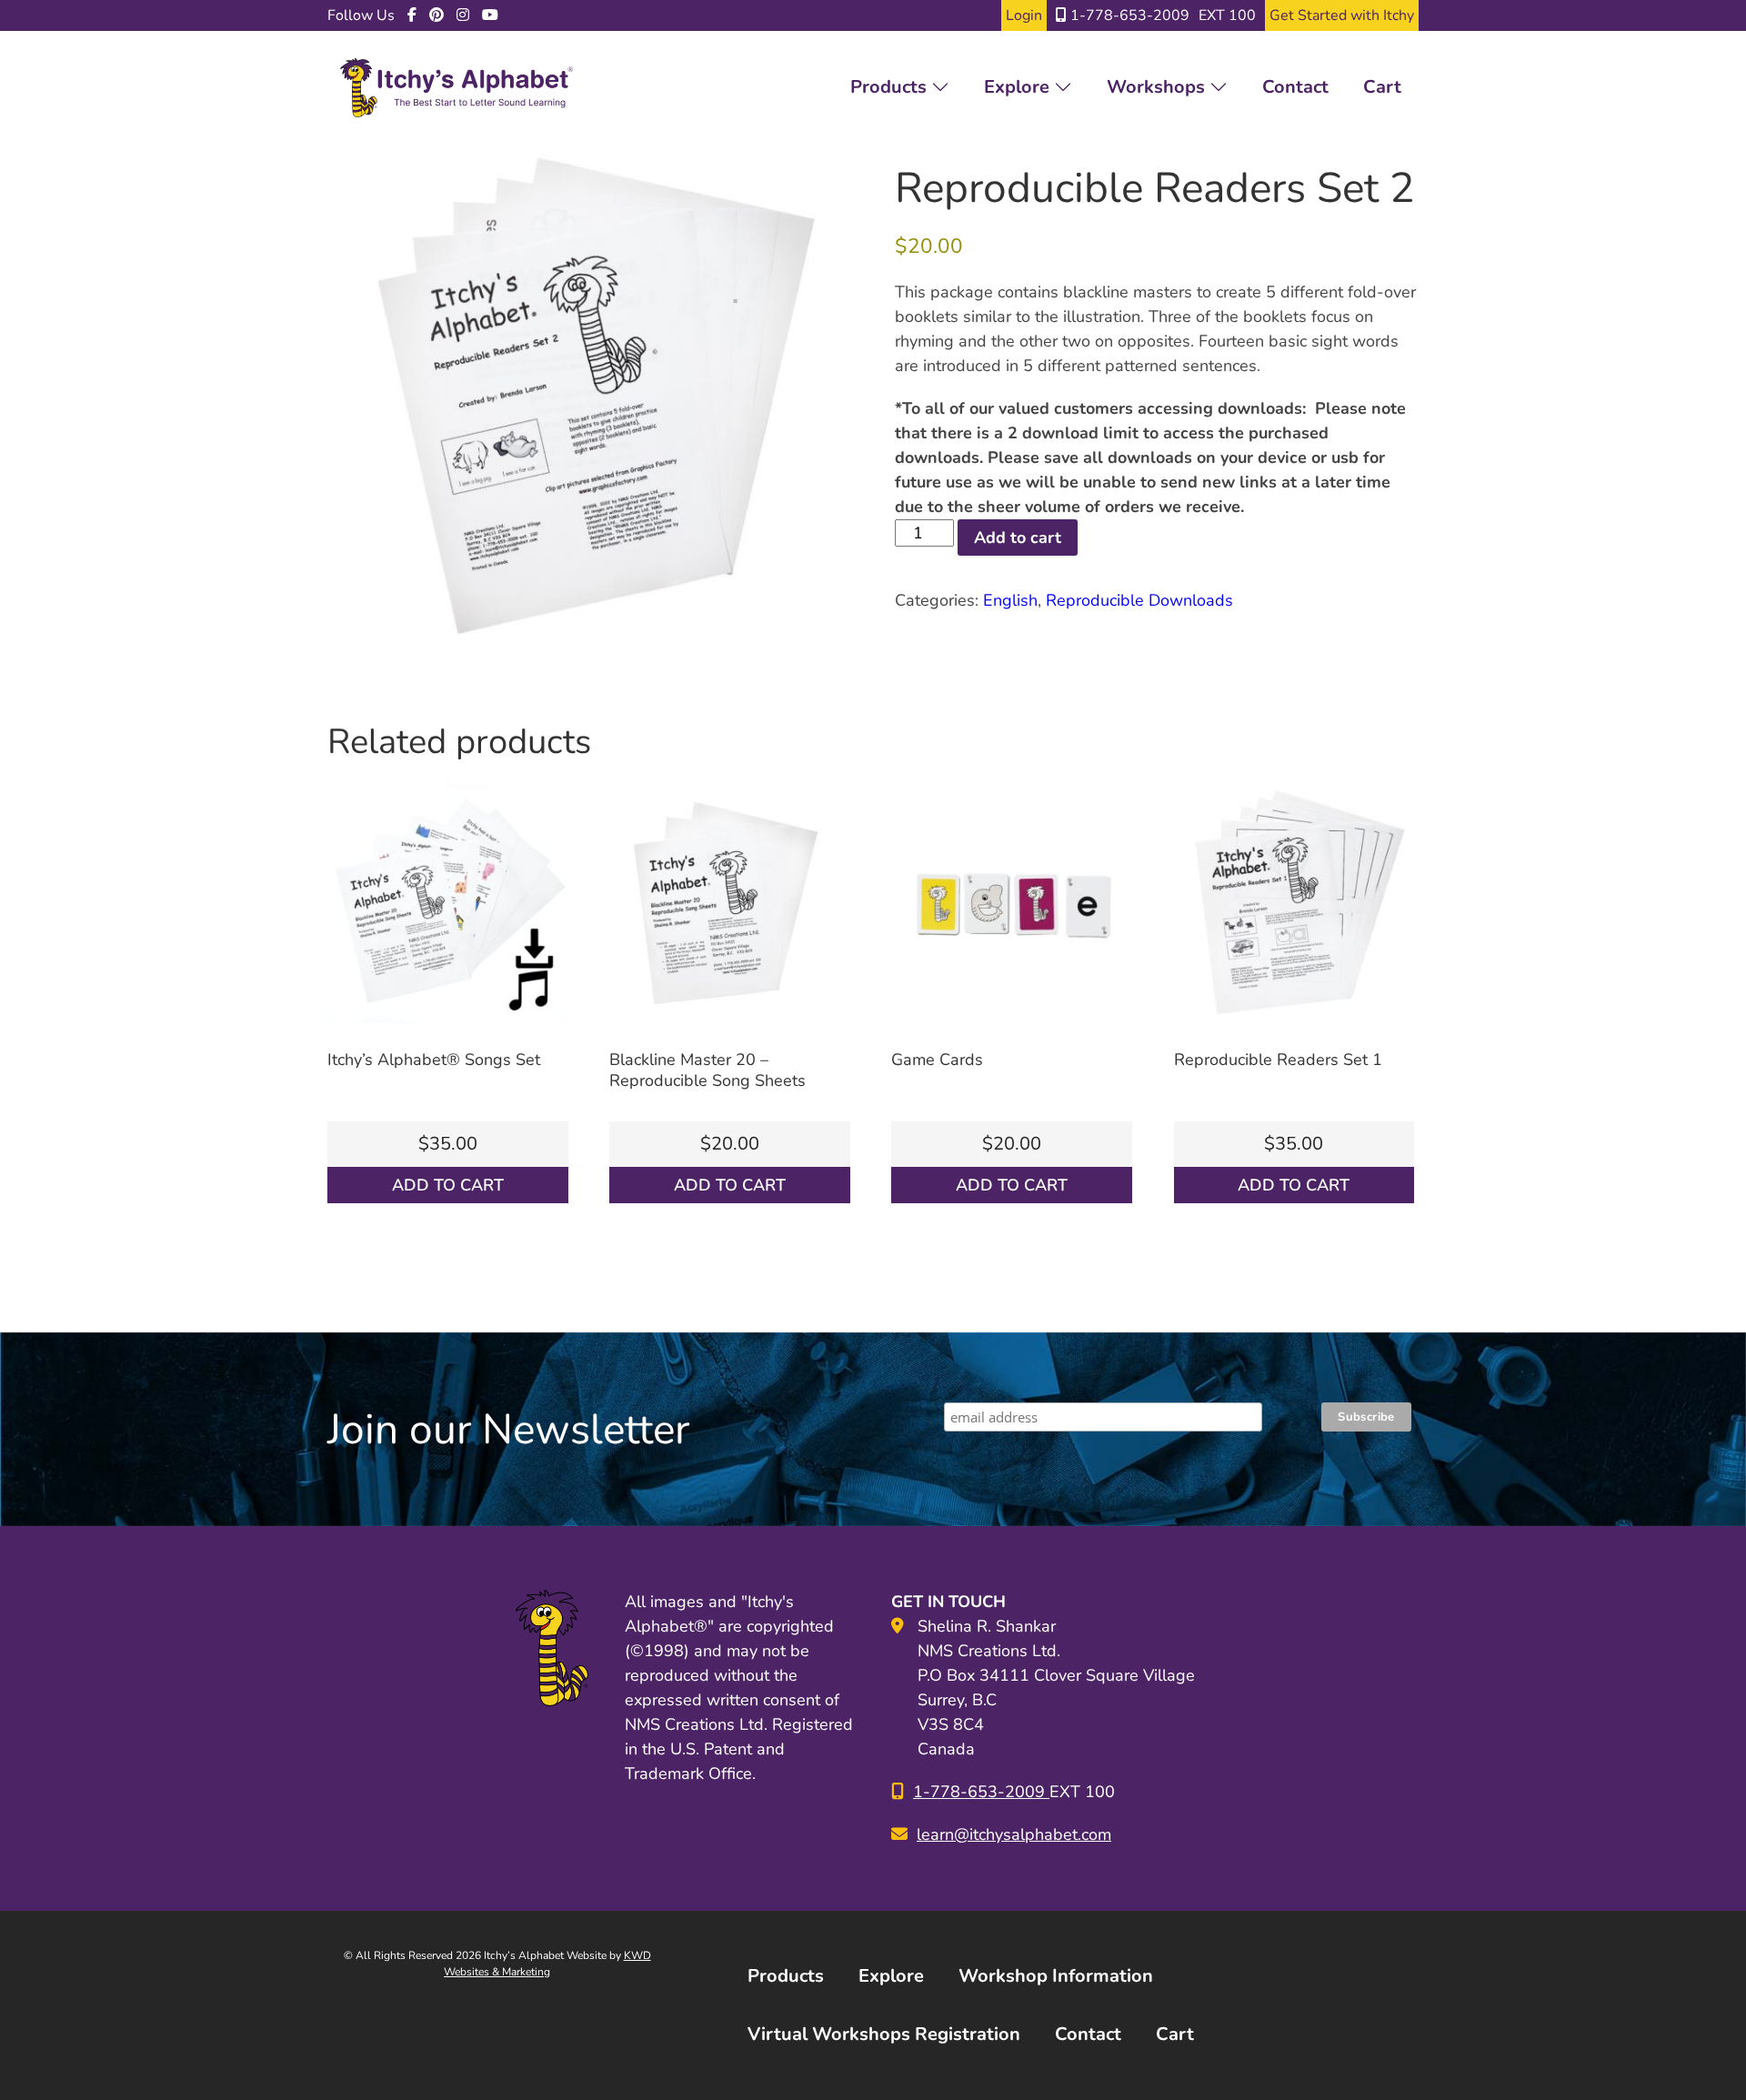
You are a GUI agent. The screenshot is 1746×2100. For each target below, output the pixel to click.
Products (891, 87)
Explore (1019, 87)
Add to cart (1018, 538)
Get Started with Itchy (1342, 15)
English (1010, 600)
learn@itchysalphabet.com (1014, 1834)
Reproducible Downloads (1139, 600)
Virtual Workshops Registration (884, 2034)
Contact (1295, 87)
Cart (1382, 87)
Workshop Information (1056, 1976)
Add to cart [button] (448, 1185)
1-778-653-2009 (1128, 15)
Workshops (1158, 87)
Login (1024, 15)
